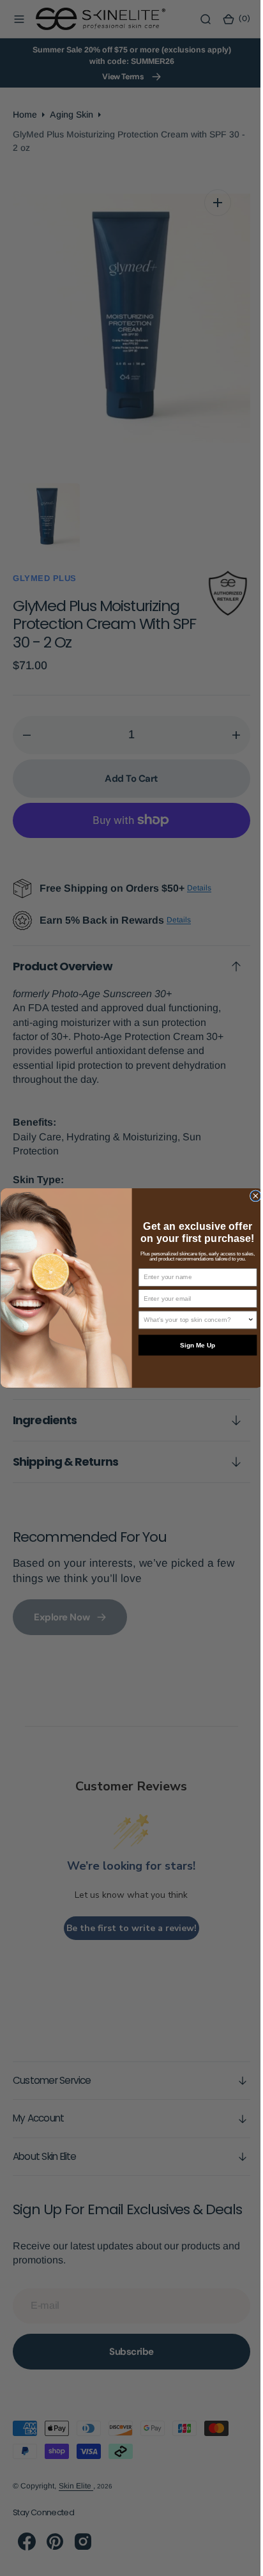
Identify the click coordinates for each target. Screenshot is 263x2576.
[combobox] (191, 1320)
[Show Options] (246, 1320)
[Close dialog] (250, 1196)
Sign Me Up (192, 1345)
